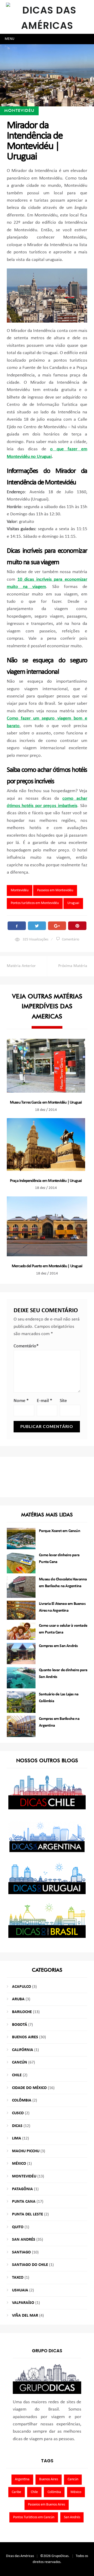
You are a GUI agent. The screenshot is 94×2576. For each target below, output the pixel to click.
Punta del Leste (28, 2214)
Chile (17, 2075)
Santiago (21, 2252)
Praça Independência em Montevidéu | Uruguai (46, 1181)
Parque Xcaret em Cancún (60, 1531)
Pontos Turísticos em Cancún (34, 2517)
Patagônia (22, 2189)
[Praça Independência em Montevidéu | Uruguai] (46, 1145)
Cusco (18, 2113)
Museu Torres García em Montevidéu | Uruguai (46, 1103)
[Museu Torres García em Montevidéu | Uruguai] (46, 1066)
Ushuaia (20, 2290)
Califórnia (23, 2050)
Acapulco (22, 1987)
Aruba (18, 1999)
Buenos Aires (25, 2037)
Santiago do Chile (30, 2265)
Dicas (17, 2126)
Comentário (70, 940)
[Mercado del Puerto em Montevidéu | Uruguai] (47, 1226)
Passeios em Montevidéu (55, 890)
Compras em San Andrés (58, 1646)
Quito (18, 2227)
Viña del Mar (25, 2316)
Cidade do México (29, 2088)
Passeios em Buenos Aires (46, 2505)
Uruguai (73, 903)
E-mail (45, 1401)
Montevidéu (19, 110)
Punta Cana (24, 2202)
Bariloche (22, 2012)
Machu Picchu (26, 2151)
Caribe (16, 2492)
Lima (17, 2138)
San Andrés (24, 2240)
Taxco (18, 2278)
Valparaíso (23, 2303)
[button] (10, 39)
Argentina (22, 2479)
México (19, 2164)
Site (63, 1401)
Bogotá (20, 2025)
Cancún (20, 2062)
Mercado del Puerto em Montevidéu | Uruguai (47, 1266)
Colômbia (22, 2100)
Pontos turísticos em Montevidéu (35, 903)
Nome (21, 1401)
